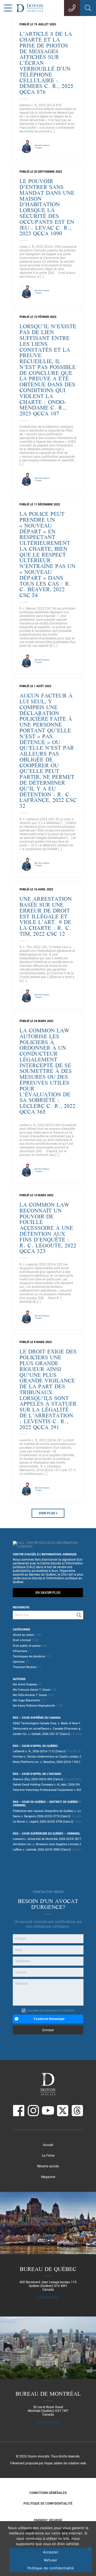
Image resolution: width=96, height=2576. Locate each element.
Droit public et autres (27, 1646)
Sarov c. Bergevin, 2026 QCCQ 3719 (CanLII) (42, 1816)
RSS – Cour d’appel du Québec (35, 1746)
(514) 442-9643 (48, 2423)
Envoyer (48, 2030)
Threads (77, 2111)
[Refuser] (89, 2549)
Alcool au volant (23, 1635)
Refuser (51, 2560)
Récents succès (48, 2166)
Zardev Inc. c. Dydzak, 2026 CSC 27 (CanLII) (41, 1734)
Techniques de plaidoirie (29, 1656)
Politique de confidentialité (48, 2504)
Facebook (19, 2111)
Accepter (51, 2552)
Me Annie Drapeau (25, 1684)
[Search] (79, 1615)
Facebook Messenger (49, 2019)
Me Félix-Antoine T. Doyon (30, 1695)
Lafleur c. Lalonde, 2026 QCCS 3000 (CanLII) (42, 1850)
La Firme (48, 2156)
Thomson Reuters (25, 1667)
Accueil (48, 2145)
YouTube (48, 2111)
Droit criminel (22, 1640)
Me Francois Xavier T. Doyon (32, 1690)
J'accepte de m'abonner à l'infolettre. (51, 2011)
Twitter (63, 2111)
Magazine (48, 2177)
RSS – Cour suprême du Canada (37, 1718)
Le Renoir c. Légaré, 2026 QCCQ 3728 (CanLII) (43, 1822)
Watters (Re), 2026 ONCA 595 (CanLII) (38, 1779)
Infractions (20, 1651)
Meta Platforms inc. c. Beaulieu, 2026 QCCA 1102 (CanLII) (51, 1762)
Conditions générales (48, 2493)
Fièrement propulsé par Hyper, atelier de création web (48, 2463)
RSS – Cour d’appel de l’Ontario (37, 1774)
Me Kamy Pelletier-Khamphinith (34, 1706)
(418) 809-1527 (48, 2298)
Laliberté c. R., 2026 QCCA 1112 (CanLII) (39, 1751)
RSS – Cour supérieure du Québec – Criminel (47, 1834)
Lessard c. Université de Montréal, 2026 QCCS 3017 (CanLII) (53, 1839)
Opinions (19, 1662)
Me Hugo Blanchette (26, 1700)
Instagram (33, 2111)
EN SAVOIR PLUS (48, 1593)
